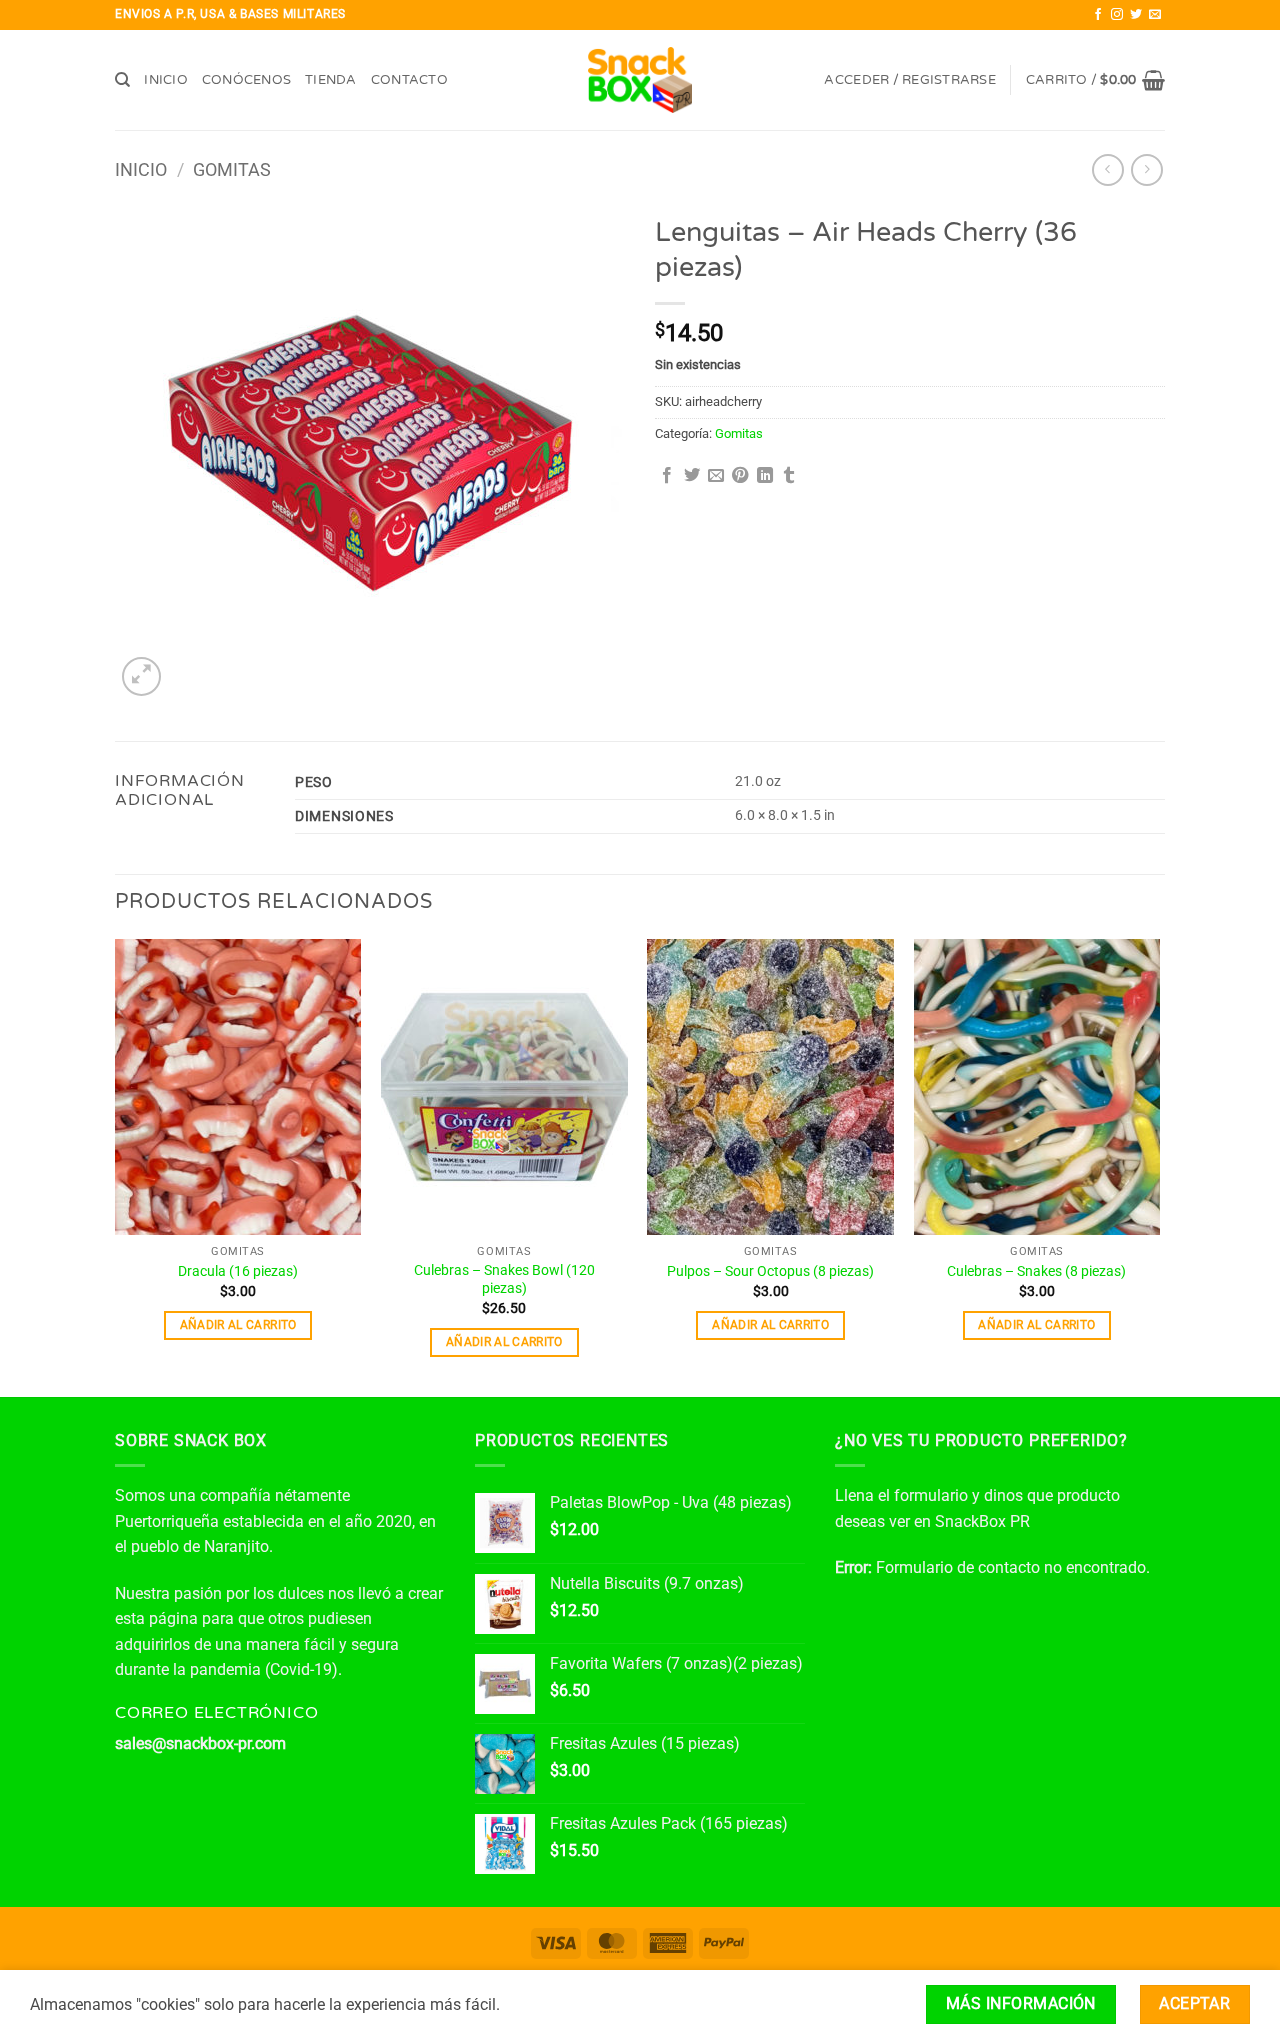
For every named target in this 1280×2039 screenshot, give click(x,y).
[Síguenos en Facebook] (1098, 15)
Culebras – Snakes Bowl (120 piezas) (504, 1280)
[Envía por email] (716, 476)
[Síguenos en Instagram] (1117, 15)
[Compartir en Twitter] (692, 476)
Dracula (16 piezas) (238, 1271)
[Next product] (1107, 169)
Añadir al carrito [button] (238, 1325)
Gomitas (232, 169)
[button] (909, 80)
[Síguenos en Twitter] (1136, 15)
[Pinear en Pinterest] (740, 476)
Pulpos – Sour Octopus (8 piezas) (770, 1271)
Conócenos (246, 80)
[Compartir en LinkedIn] (765, 476)
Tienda (331, 80)
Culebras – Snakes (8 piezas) (1036, 1271)
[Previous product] (1146, 169)
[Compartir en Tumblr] (789, 476)
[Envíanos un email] (1155, 15)
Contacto (409, 80)
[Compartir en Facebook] (667, 476)
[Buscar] (122, 80)
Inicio (166, 80)
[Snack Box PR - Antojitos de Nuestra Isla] (640, 80)
